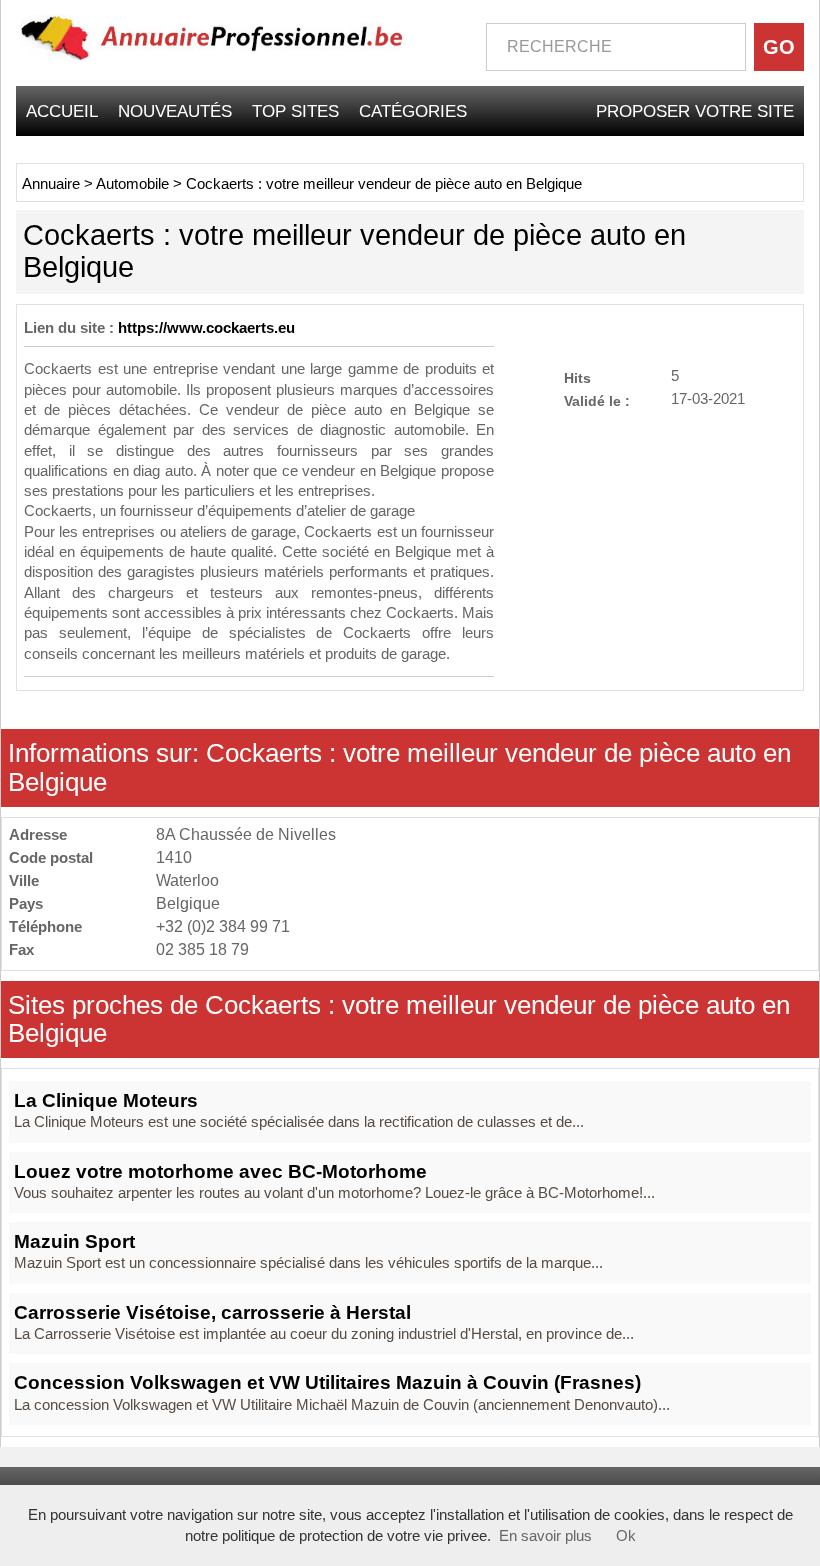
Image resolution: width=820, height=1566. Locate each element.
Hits (577, 377)
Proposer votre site (695, 111)
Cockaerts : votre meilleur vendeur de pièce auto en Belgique (384, 184)
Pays (26, 903)
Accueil (62, 111)
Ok (626, 1536)
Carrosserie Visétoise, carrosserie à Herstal (212, 1312)
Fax (21, 949)
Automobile (132, 184)
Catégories (413, 111)
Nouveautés (175, 111)
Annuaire (51, 184)
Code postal (51, 857)
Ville (24, 880)
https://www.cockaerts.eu (206, 328)
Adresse (38, 834)
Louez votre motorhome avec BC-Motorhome (220, 1171)
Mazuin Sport (74, 1241)
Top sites (295, 111)
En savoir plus (545, 1536)
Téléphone (45, 926)
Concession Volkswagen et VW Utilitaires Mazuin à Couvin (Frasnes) (327, 1382)
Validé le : (597, 400)
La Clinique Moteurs (106, 1100)
